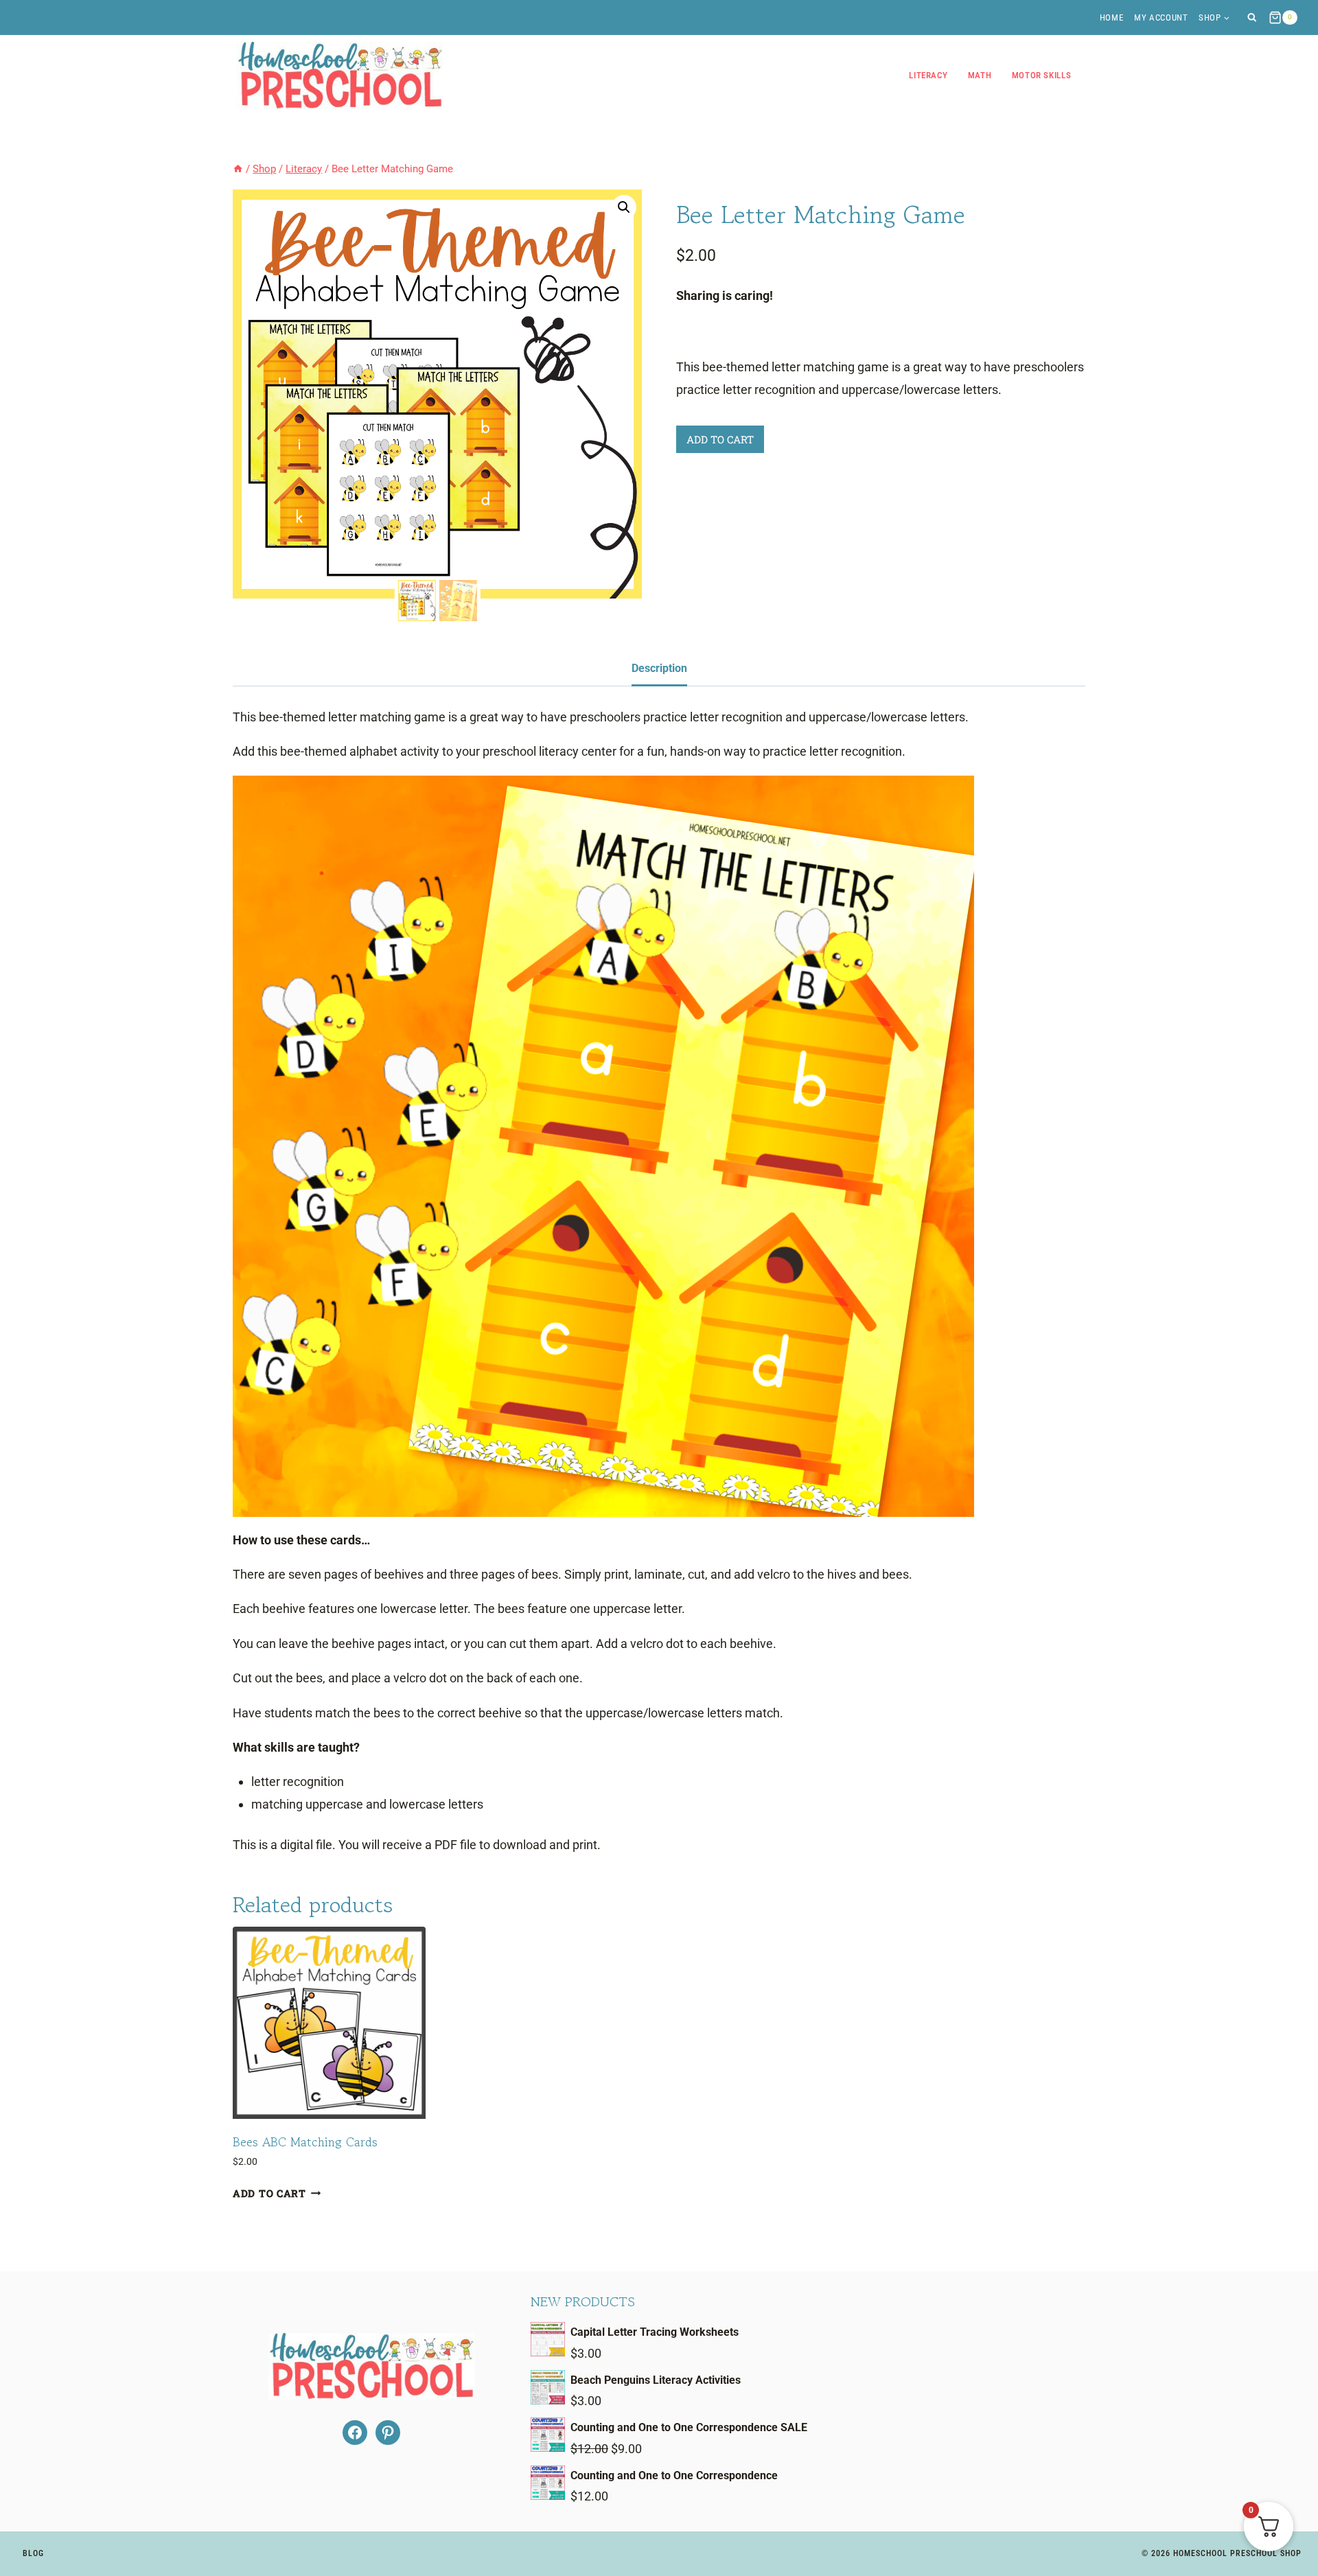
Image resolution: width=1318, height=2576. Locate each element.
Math (980, 75)
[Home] (238, 169)
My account (1161, 18)
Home (1112, 18)
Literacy (928, 75)
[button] (624, 207)
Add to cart (720, 439)
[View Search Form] (1252, 18)
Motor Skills (1042, 75)
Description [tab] (659, 668)
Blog (33, 2553)
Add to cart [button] (269, 2193)
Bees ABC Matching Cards (305, 2142)
